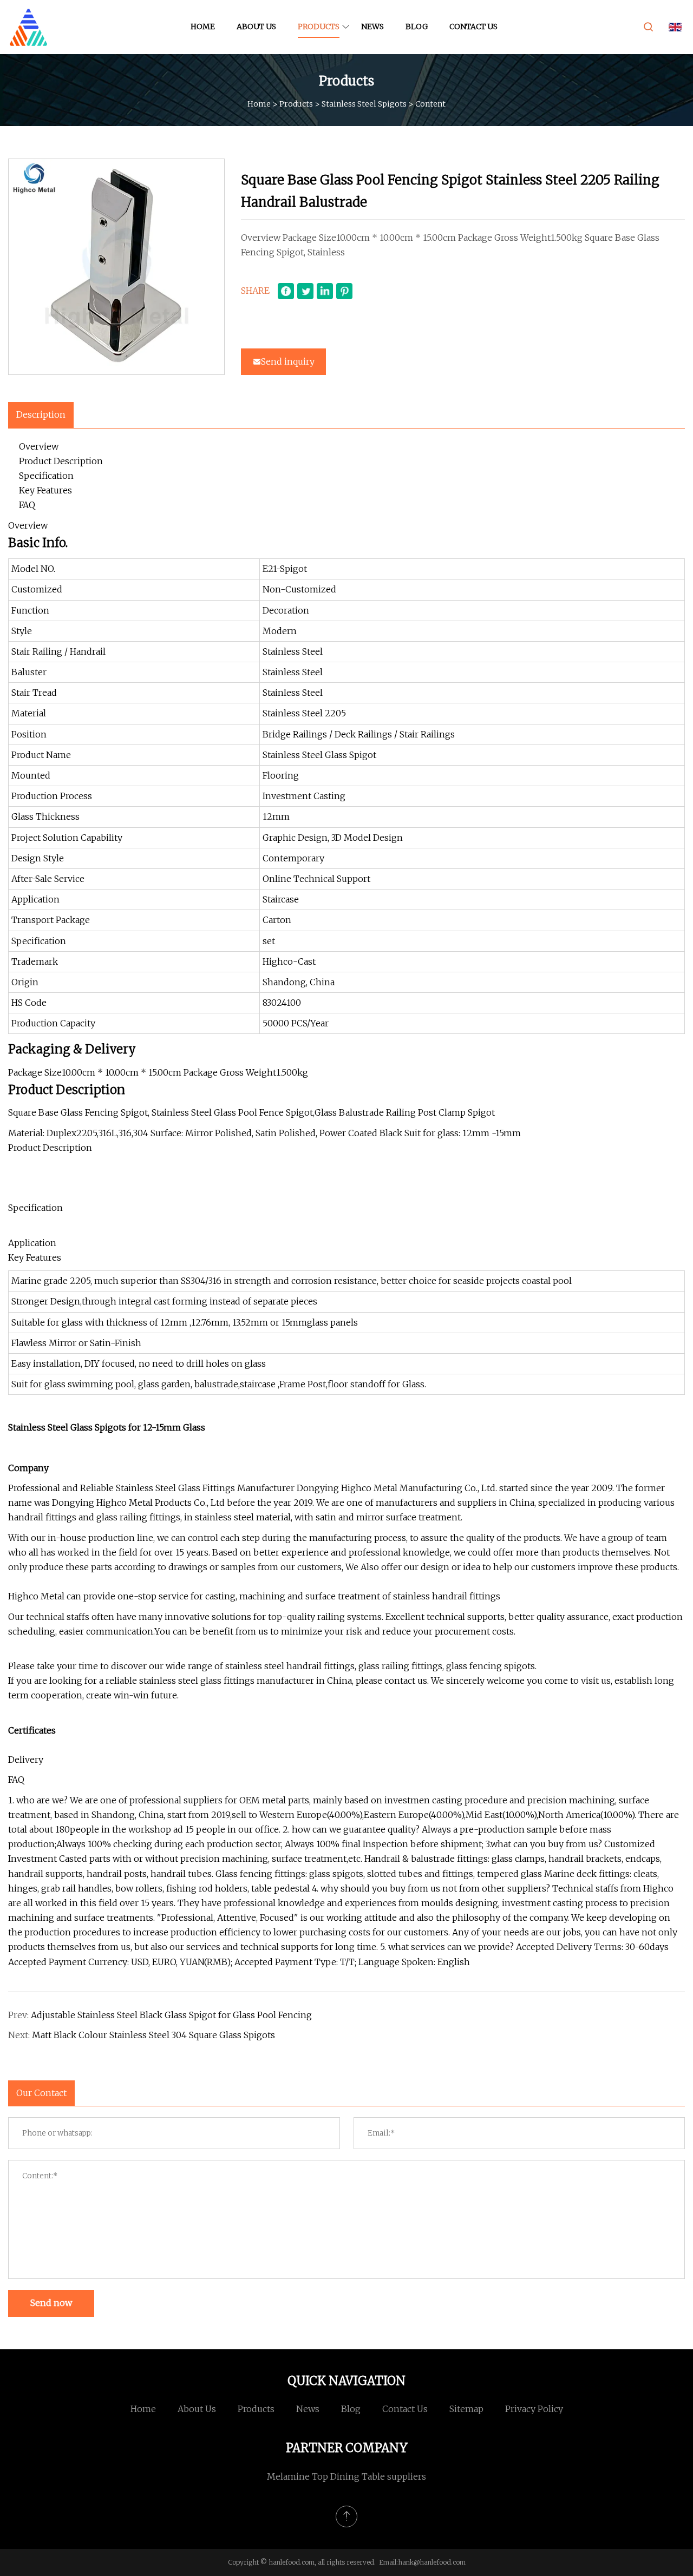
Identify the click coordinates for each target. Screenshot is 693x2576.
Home (203, 27)
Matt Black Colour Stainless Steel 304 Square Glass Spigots (153, 2035)
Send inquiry (288, 361)
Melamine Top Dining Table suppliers (346, 2476)
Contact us (473, 27)
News (372, 27)
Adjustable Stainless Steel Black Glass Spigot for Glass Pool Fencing (171, 2015)
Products (319, 27)
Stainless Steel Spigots (364, 103)
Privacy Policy (534, 2409)
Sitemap (466, 2409)
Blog (417, 27)
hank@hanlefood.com (432, 2562)
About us (256, 27)
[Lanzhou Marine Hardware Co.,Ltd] (28, 27)
